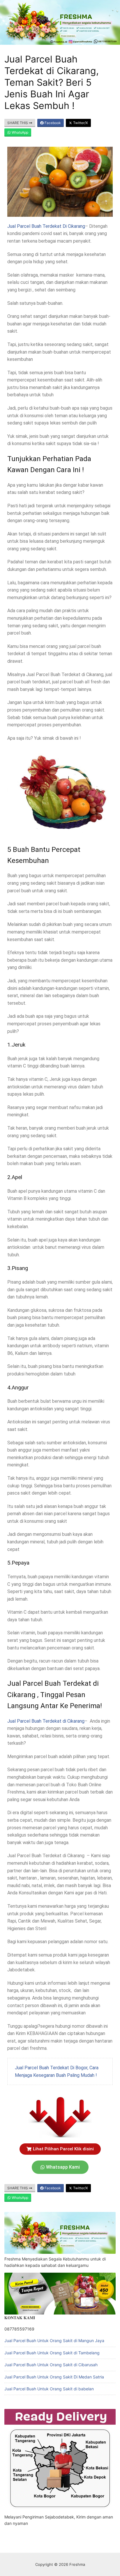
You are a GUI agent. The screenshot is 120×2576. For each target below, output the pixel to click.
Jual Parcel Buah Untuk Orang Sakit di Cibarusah (51, 2365)
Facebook (52, 123)
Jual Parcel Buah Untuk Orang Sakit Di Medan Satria (54, 2377)
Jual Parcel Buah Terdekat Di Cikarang (46, 226)
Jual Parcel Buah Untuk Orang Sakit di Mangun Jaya (54, 2341)
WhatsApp (20, 132)
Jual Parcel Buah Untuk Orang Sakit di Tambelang (52, 2353)
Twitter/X (80, 123)
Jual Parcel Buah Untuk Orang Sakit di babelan (49, 2389)
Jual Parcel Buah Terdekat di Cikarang (46, 1721)
